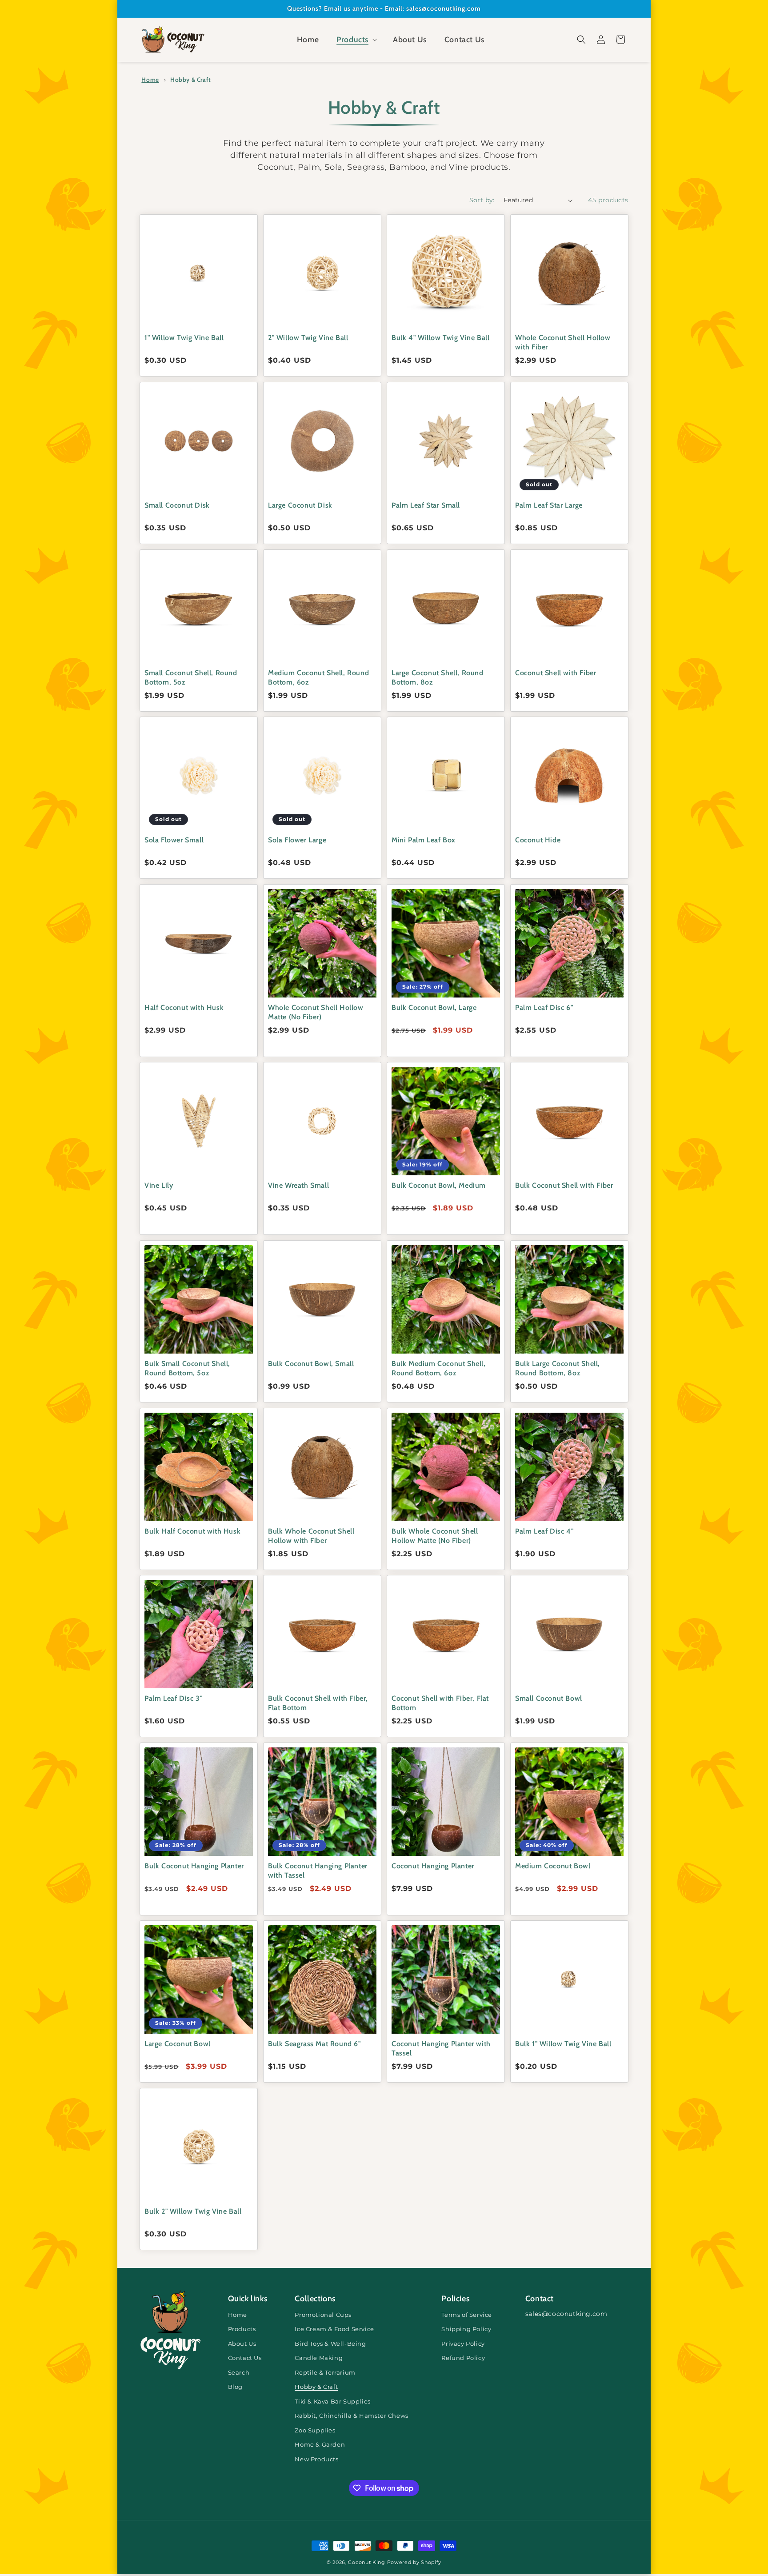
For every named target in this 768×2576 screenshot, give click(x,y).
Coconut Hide (538, 840)
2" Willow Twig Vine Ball (308, 338)
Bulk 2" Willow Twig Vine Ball (193, 2211)
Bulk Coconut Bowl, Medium (439, 1185)
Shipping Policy (466, 2329)
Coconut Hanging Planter (433, 1866)
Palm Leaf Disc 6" (544, 1008)
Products (242, 2329)
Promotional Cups (323, 2315)
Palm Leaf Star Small (426, 505)
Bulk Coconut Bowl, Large (434, 1008)
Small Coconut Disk (177, 505)
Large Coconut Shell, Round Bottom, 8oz (438, 677)
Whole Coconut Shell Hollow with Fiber (563, 342)
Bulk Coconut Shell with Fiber (564, 1185)
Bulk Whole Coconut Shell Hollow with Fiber (311, 1536)
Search (239, 2373)
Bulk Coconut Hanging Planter (194, 1866)
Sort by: (482, 200)
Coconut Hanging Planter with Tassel (441, 2048)
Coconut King (366, 2562)
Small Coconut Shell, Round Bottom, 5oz (191, 677)
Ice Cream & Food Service (334, 2329)
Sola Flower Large (297, 840)
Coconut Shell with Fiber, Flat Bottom (440, 1703)
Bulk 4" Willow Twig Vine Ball (440, 338)
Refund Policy (463, 2358)
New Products (316, 2459)
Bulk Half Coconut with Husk (192, 1531)
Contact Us (245, 2358)
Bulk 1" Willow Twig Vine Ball (563, 2044)
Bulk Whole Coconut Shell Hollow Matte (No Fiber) (435, 1536)
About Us (242, 2344)
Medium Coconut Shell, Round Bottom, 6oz (318, 677)
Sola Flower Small (174, 840)
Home (150, 80)
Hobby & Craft (191, 80)
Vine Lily (159, 1185)
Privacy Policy (463, 2344)
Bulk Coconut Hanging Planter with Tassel (318, 1871)
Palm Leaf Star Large (549, 505)
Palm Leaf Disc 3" (173, 1698)
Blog (235, 2387)
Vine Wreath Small (298, 1185)
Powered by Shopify (414, 2562)
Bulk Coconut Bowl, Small (311, 1364)
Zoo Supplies (315, 2430)
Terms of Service (467, 2315)
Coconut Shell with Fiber (556, 673)
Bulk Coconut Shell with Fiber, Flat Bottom (318, 1703)
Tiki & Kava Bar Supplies (332, 2402)
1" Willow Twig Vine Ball (184, 338)
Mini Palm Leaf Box (424, 840)
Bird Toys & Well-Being (330, 2344)
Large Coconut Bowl (178, 2044)
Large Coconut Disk (300, 505)
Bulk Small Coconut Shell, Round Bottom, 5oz (187, 1368)
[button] (356, 40)
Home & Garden (320, 2445)
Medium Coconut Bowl (553, 1866)
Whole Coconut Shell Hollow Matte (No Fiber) (316, 1012)
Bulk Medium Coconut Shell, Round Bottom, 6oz (439, 1368)
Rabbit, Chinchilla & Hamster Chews (351, 2416)
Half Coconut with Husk (184, 1008)
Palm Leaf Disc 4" (544, 1531)
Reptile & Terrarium (325, 2373)
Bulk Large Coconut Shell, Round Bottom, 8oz (558, 1368)
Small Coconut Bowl (549, 1698)
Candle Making (319, 2358)
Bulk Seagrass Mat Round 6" (314, 2044)
